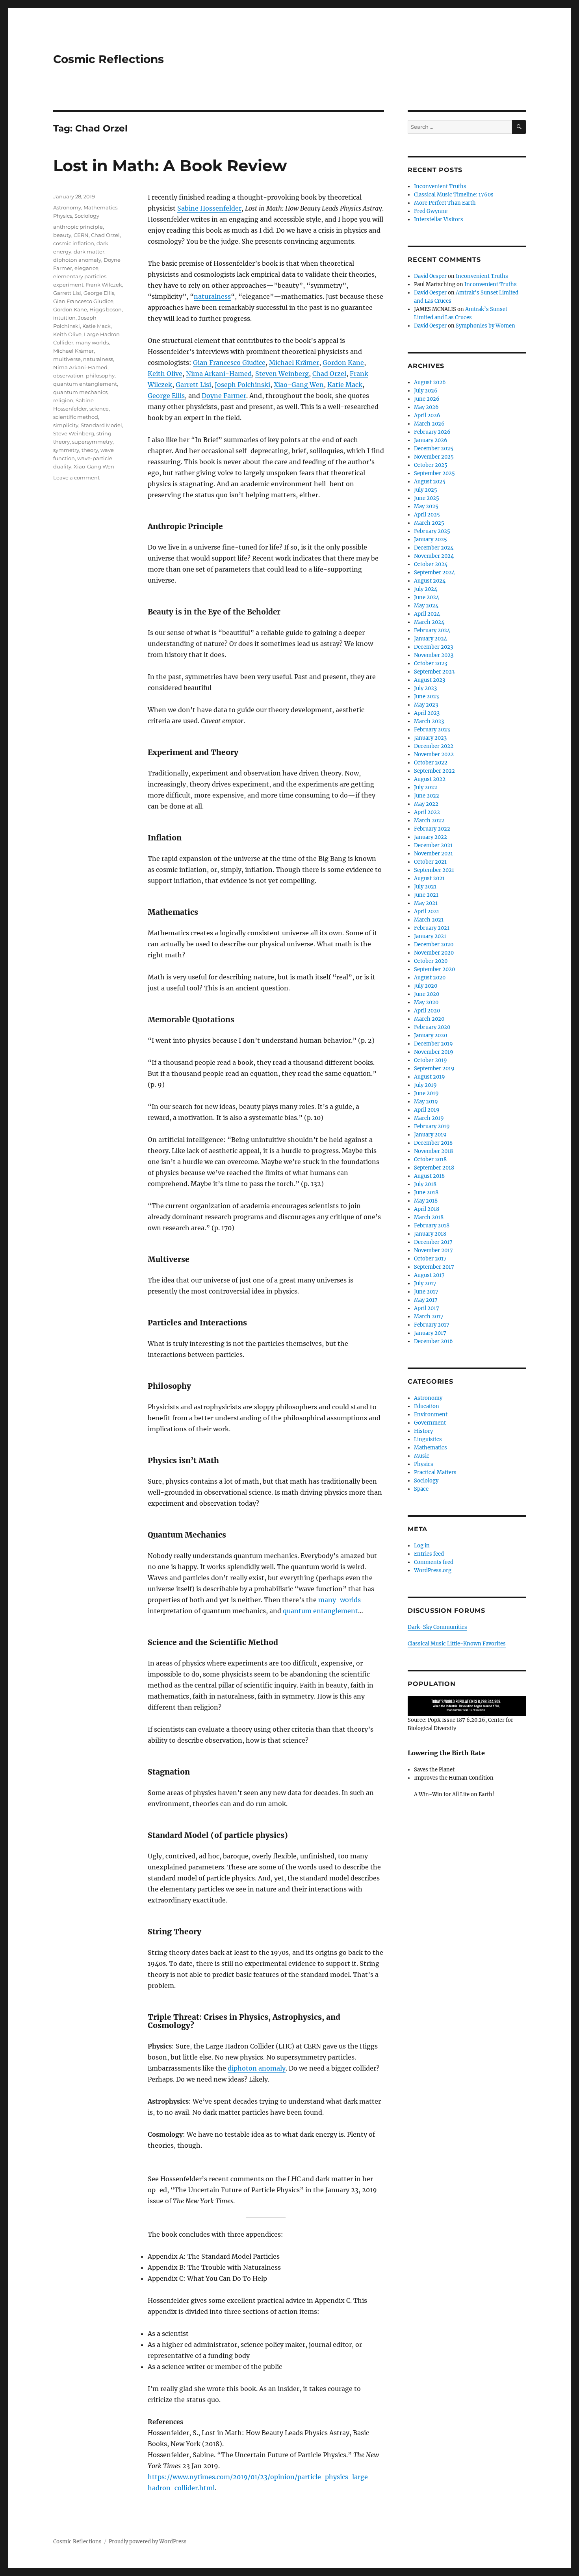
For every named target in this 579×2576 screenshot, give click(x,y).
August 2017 (429, 1275)
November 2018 (433, 1151)
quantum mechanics (80, 392)
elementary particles (80, 276)
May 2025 (426, 506)
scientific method (76, 417)
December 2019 (433, 1044)
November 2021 (433, 854)
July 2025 (426, 490)
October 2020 (431, 961)
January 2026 (431, 440)
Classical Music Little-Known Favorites (457, 1644)
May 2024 (426, 606)
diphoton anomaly (257, 2068)
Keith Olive (165, 374)
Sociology (87, 216)
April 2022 (427, 812)
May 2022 (426, 804)
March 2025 (429, 523)
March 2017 (429, 1317)
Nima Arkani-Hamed (219, 374)
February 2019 (432, 1126)
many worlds (92, 342)
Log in (422, 1546)
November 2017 (433, 1250)
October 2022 (431, 763)
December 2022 (434, 746)
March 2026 (429, 424)
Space (421, 1489)
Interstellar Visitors (439, 219)
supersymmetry (92, 442)
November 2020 (434, 953)
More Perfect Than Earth (445, 203)
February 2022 (432, 829)
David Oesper (430, 276)
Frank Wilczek (104, 285)
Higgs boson (106, 309)
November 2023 (434, 655)
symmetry (66, 450)
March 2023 (429, 721)
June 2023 (426, 697)
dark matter (89, 252)
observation (68, 376)
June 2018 (426, 1193)
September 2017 (434, 1267)
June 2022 (427, 796)
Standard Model (101, 425)
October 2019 (431, 1060)
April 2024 (427, 614)
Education (427, 1406)
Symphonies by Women (485, 326)
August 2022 (430, 779)
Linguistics (428, 1439)
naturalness (212, 296)
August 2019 (430, 1077)
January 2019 (430, 1135)
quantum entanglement (320, 1611)
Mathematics (100, 207)
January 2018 (430, 1234)
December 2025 (434, 449)
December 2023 (433, 647)
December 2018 (433, 1143)
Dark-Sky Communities (437, 1627)
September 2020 (434, 969)
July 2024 (426, 589)
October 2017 (430, 1259)
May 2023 (426, 705)
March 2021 (429, 920)
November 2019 (434, 1052)
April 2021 (427, 911)
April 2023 (427, 713)
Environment (431, 1415)
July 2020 (426, 986)
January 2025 (431, 539)
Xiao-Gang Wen (299, 385)
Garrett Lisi (193, 385)
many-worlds (340, 1600)
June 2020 (427, 994)
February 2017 (432, 1325)
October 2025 (431, 465)
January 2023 (430, 738)
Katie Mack (345, 385)
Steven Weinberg (282, 374)
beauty (62, 235)
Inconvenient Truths (440, 186)
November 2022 (434, 754)
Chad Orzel (329, 374)
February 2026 (432, 432)
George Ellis (166, 396)
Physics (63, 216)
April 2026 (427, 415)
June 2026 (427, 399)
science (99, 409)
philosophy (100, 376)
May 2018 (426, 1201)
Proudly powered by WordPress (148, 2542)
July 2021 (425, 887)
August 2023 (430, 680)
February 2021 (432, 928)
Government (430, 1423)
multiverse (67, 359)
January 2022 (431, 837)
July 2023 (425, 688)
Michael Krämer (294, 363)
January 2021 (430, 936)
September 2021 (434, 870)
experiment (68, 285)
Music (422, 1456)
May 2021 (426, 903)
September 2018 (434, 1168)
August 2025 (430, 482)
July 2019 (425, 1085)
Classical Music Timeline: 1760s (454, 195)
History (423, 1431)
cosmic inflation (74, 243)
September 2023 (434, 672)
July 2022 (426, 787)
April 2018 (427, 1209)
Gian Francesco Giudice (229, 363)
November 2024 (434, 556)
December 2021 (433, 845)
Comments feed (434, 1562)
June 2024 (427, 597)
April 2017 (427, 1308)
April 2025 (427, 515)
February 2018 (432, 1226)
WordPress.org (433, 1570)
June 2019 (426, 1093)
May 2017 (426, 1300)
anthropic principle (78, 227)
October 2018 (430, 1159)
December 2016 (433, 1341)
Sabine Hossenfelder (209, 208)
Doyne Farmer (224, 396)
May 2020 (426, 1002)
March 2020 (429, 1019)
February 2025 (432, 531)
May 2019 (426, 1102)
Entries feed (429, 1554)
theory (90, 450)
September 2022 (434, 771)
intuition (64, 318)
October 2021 (430, 862)
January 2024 (431, 639)
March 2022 (429, 821)
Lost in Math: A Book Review (170, 166)
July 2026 (426, 391)
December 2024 (434, 548)
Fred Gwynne (431, 211)
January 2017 (430, 1333)
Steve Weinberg (74, 433)
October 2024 (431, 564)
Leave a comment (76, 477)
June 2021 (426, 895)
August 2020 (430, 978)
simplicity (66, 425)
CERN (81, 235)
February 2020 (432, 1027)
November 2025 (434, 457)
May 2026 (426, 407)
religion (63, 400)
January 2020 (431, 1035)
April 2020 (427, 1011)
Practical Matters (435, 1472)
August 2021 (429, 878)
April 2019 (427, 1110)
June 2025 (427, 498)
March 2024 (429, 622)
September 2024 (434, 573)
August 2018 (429, 1176)
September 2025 (434, 473)
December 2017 (433, 1242)
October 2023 (431, 663)
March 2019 (429, 1118)
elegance (86, 268)
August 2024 (430, 581)
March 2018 (429, 1217)
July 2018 (425, 1184)
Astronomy (67, 207)
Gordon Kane (343, 363)
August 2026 (430, 382)
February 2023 (432, 730)
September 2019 (434, 1069)
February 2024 (432, 630)
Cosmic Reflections (109, 59)
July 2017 (425, 1283)
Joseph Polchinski (242, 385)
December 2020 (434, 945)
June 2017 (426, 1292)
